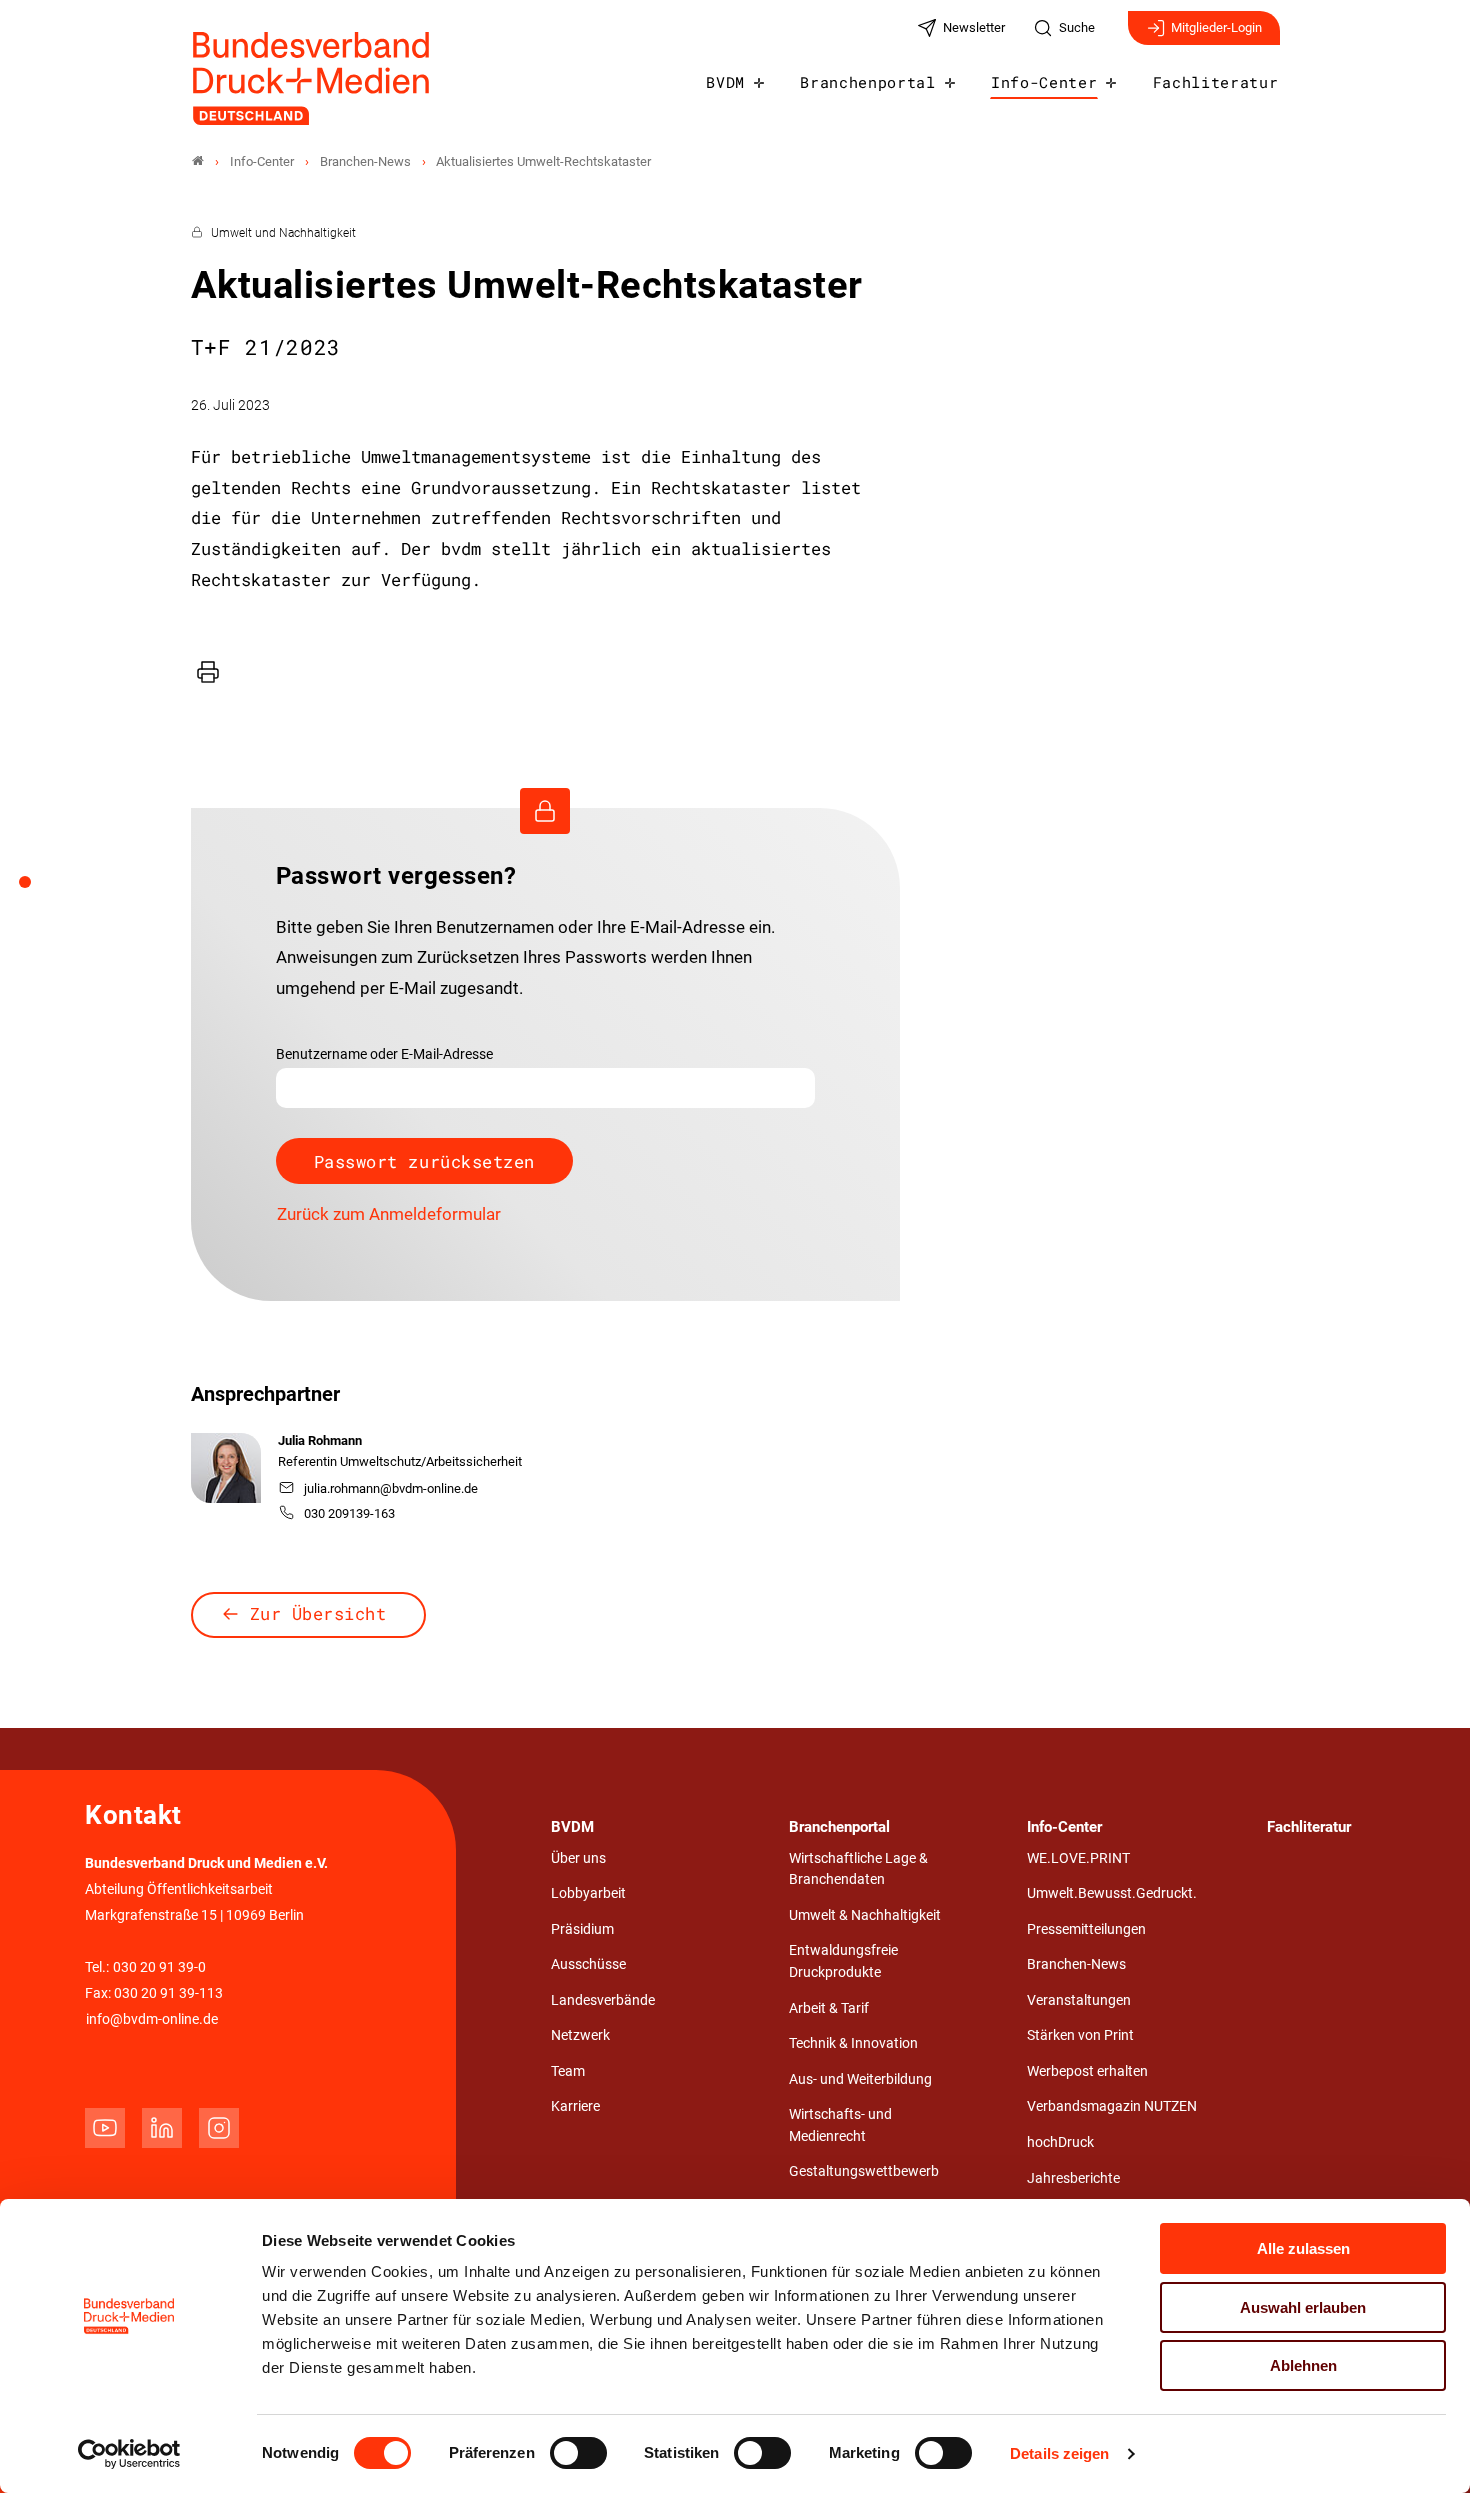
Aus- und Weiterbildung (860, 2079)
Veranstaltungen (1079, 2000)
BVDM (725, 82)
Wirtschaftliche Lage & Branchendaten (858, 1869)
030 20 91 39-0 (159, 1967)
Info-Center (1044, 82)
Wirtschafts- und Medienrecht (840, 2125)
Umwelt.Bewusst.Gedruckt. (1112, 1893)
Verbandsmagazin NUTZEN (1112, 2106)
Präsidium (582, 1929)
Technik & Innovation (853, 2043)
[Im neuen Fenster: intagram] (219, 2128)
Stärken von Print (1080, 2035)
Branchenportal (868, 82)
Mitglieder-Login (1216, 27)
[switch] (578, 2453)
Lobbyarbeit (588, 1893)
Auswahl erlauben (1303, 2307)
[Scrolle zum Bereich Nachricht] (36, 889)
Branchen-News (1076, 1964)
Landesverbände (603, 2000)
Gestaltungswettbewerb (864, 2171)
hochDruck (1060, 2142)
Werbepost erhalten (1087, 2071)
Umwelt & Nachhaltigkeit (865, 1915)
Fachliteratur (1216, 82)
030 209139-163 (349, 1513)
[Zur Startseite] (312, 78)
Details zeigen (1059, 2453)
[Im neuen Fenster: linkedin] (162, 2128)
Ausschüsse (588, 1964)
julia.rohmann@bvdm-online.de (391, 1488)
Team (568, 2071)
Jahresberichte (1073, 2178)
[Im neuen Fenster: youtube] (105, 2128)
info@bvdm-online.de (152, 2019)
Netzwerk (580, 2035)
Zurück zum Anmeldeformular (389, 1214)
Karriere (575, 2106)
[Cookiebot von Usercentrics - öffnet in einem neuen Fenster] (129, 2454)
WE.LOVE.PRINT (1078, 1858)
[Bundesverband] (198, 161)
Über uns (578, 1858)
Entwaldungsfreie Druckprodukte (843, 1961)
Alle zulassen (1303, 2248)
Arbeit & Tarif (829, 2008)
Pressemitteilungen (1086, 1929)
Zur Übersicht (318, 1613)
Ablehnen (1303, 2365)
